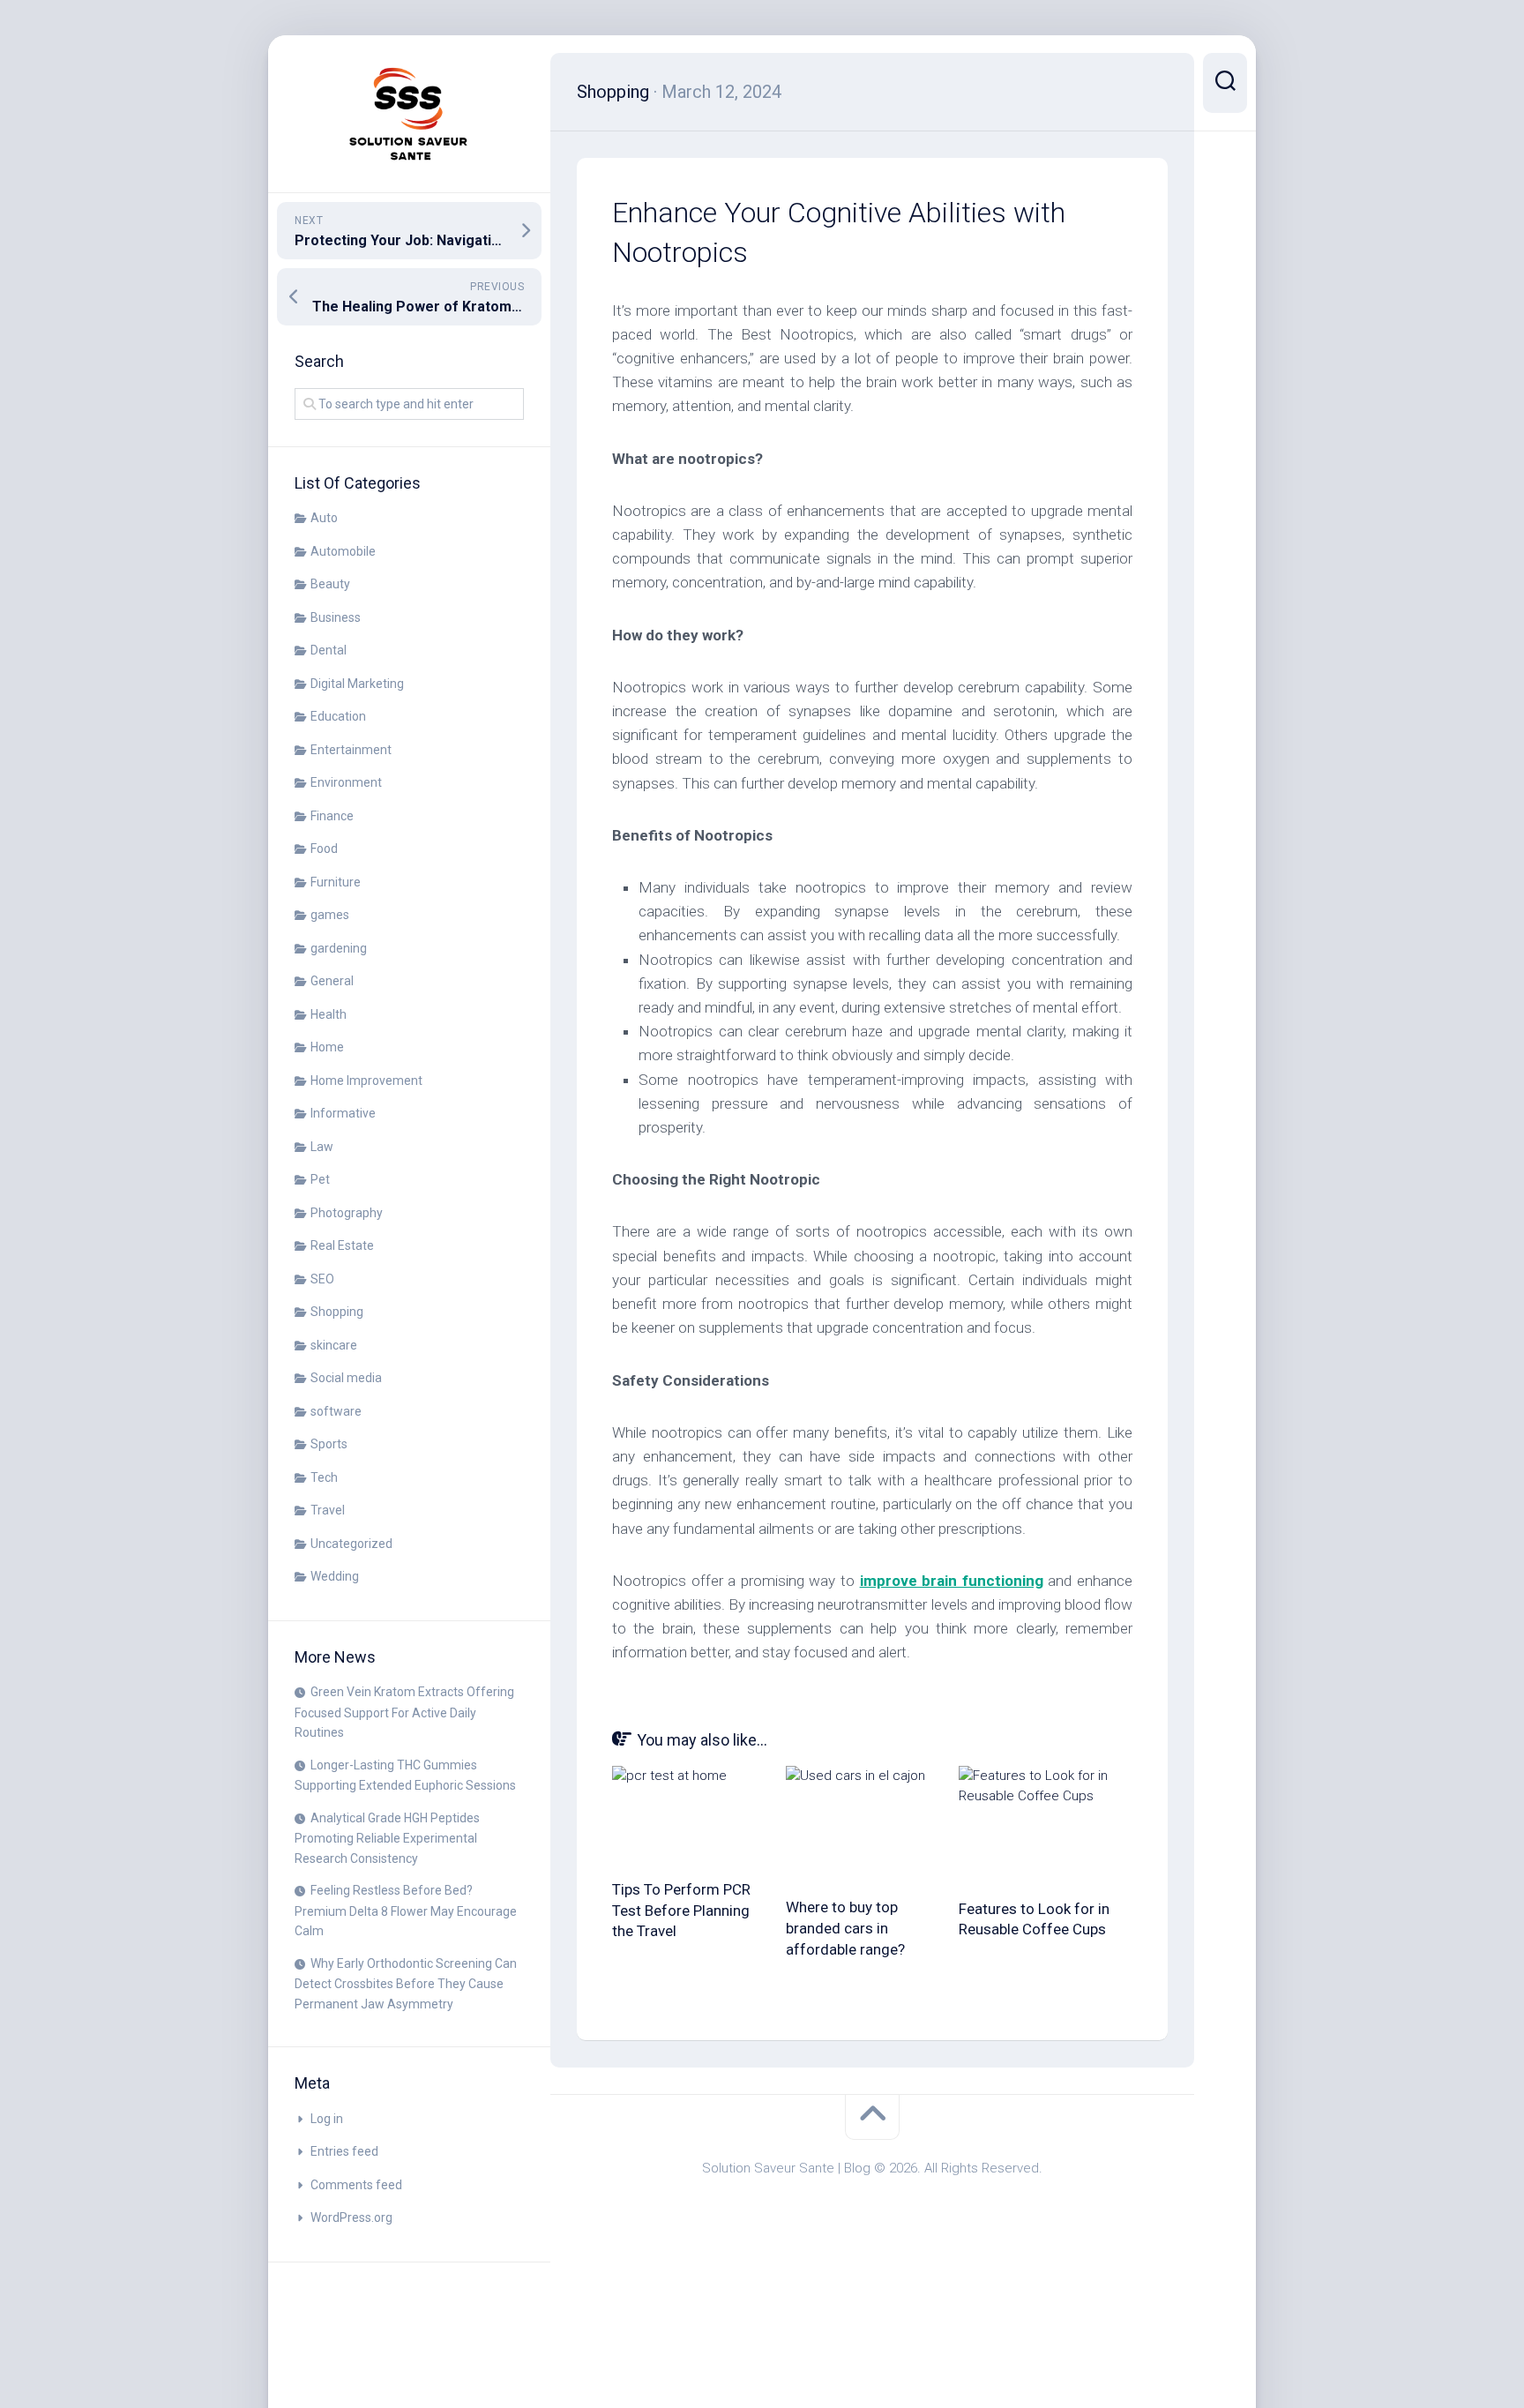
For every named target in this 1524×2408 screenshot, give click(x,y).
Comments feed (356, 2185)
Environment (346, 782)
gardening (339, 948)
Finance (332, 816)
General (332, 981)
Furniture (336, 882)
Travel (328, 1510)
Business (336, 617)
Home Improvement (366, 1081)
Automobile (343, 551)
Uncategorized (351, 1544)
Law (322, 1147)
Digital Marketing (357, 684)
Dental (329, 650)
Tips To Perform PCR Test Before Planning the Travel (681, 1911)
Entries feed (344, 2151)
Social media (346, 1378)
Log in (327, 2119)
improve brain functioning (952, 1581)
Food (324, 849)
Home (327, 1047)
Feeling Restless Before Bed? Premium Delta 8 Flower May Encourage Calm (406, 1911)
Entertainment (351, 750)
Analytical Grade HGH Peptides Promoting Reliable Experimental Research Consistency (387, 1838)
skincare (334, 1345)
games (330, 915)
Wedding (335, 1576)
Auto (324, 518)
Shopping (337, 1312)
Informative (343, 1113)
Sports (329, 1444)
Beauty (330, 584)
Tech (324, 1477)
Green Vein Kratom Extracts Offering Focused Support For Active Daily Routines (404, 1712)
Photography (347, 1213)
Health (329, 1014)
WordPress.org (351, 2217)
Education (338, 716)
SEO (322, 1279)
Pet (320, 1179)
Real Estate (342, 1245)
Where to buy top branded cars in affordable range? (845, 1928)
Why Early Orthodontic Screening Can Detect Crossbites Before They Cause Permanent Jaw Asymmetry (406, 1984)
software (336, 1411)
